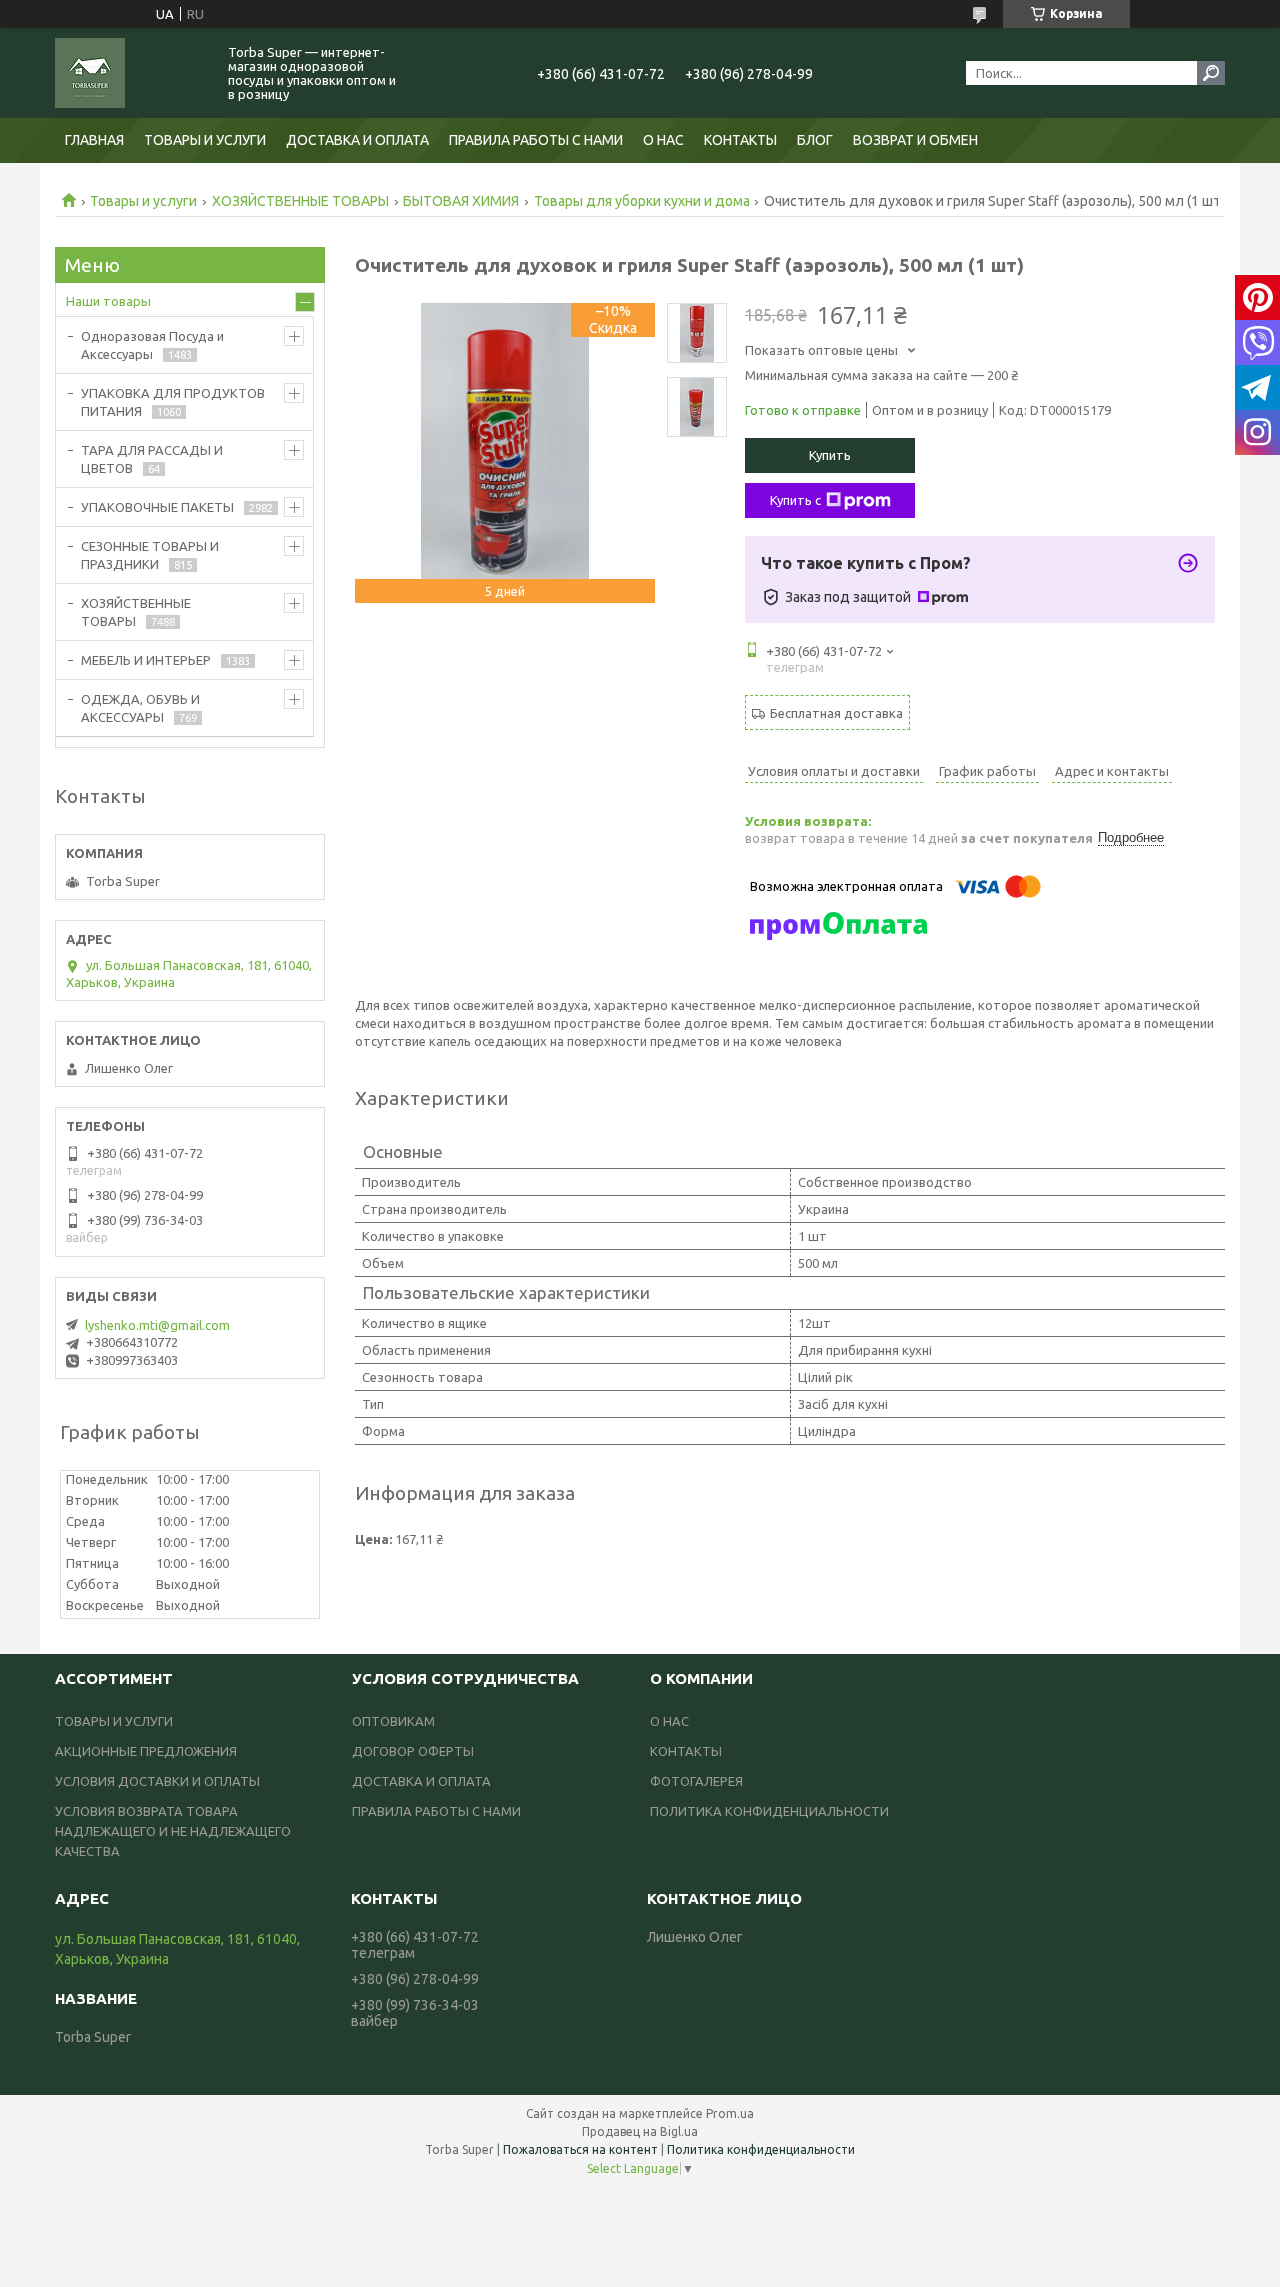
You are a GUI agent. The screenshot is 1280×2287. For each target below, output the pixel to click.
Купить (830, 455)
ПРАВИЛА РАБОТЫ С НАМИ (536, 140)
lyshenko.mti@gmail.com (157, 1325)
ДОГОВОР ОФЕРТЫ (413, 1751)
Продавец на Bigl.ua (640, 2131)
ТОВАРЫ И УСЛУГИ (205, 140)
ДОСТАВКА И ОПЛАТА (357, 140)
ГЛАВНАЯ (94, 140)
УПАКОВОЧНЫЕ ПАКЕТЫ (157, 507)
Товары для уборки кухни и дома (642, 201)
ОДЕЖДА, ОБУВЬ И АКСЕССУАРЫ (140, 708)
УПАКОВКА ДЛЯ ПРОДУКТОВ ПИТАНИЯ (173, 402)
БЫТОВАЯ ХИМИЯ (461, 201)
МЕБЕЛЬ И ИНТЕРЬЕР (146, 660)
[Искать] (1211, 73)
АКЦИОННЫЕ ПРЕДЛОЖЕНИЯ (146, 1751)
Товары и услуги (143, 201)
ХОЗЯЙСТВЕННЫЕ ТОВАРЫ (300, 201)
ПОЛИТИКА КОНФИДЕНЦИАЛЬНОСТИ (769, 1811)
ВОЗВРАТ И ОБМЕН (915, 140)
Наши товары (108, 301)
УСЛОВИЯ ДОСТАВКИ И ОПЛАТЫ (157, 1781)
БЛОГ (815, 140)
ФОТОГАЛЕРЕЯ (696, 1781)
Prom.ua (730, 2113)
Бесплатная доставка (836, 713)
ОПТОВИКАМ (393, 1721)
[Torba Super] (130, 73)
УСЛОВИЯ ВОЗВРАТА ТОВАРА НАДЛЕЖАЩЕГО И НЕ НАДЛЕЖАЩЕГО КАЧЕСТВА (173, 1831)
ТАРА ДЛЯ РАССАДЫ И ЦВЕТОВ (152, 459)
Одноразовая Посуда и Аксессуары (152, 345)
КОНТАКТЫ (740, 140)
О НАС (663, 140)
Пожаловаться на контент (580, 2149)
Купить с (795, 500)
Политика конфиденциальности (761, 2149)
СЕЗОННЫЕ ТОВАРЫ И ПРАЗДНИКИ (150, 555)
